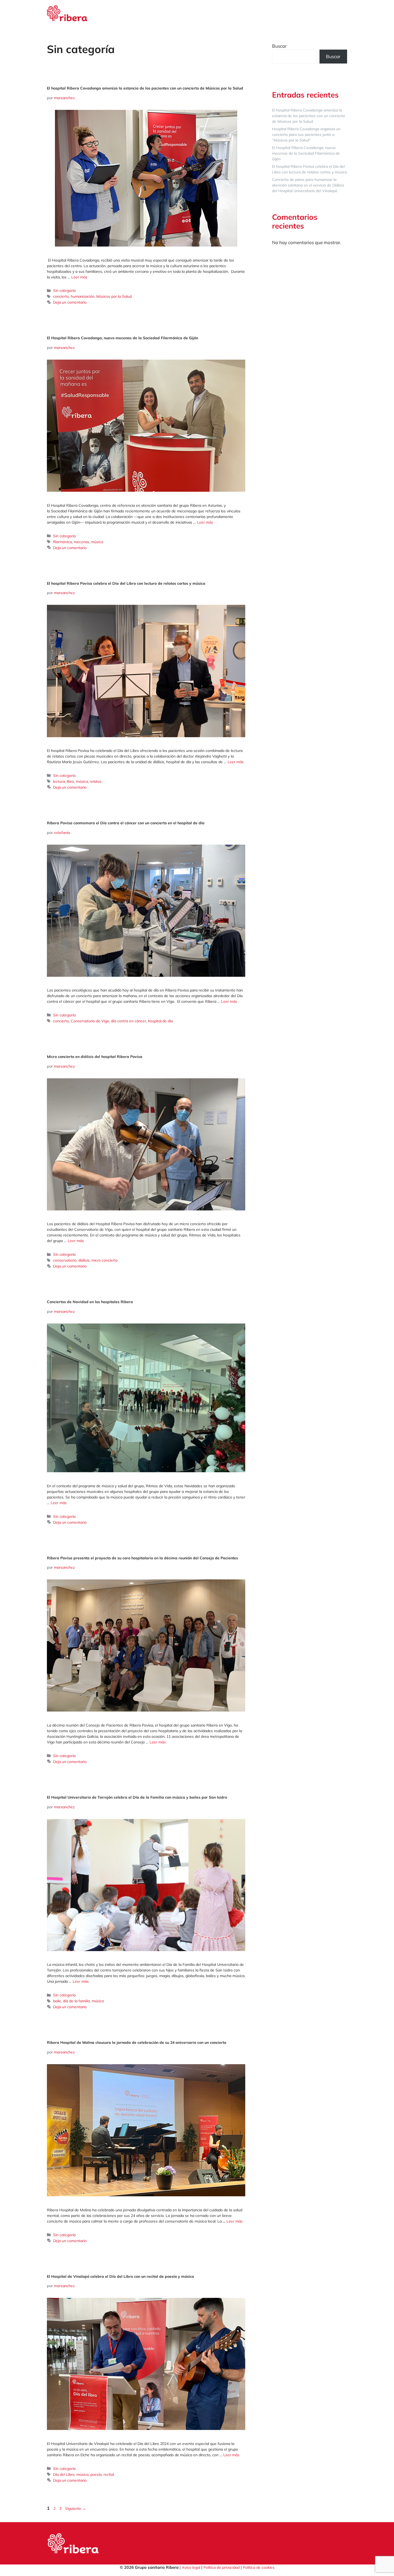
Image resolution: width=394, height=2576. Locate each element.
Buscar (279, 46)
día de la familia (76, 2001)
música (97, 542)
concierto (61, 296)
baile (57, 2001)
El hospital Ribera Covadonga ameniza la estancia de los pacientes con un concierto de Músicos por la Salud (146, 88)
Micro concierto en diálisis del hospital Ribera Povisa (95, 1057)
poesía (96, 2474)
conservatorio (65, 1260)
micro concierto (105, 1260)
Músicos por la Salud (114, 296)
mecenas (81, 542)
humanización (83, 296)
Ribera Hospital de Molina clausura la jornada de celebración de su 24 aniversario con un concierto (137, 2042)
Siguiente (76, 2508)
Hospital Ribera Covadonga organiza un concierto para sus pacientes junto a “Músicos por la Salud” (306, 135)
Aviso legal (191, 2567)
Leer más (79, 277)
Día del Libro (64, 2474)
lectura (59, 781)
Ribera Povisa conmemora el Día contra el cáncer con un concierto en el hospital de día (126, 823)
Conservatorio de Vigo (90, 1021)
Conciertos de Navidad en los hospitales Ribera (90, 1302)
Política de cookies (259, 2567)
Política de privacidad (222, 2567)
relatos (96, 781)
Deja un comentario (70, 302)
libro (70, 781)
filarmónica (62, 542)
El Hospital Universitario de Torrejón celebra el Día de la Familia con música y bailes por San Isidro (137, 1797)
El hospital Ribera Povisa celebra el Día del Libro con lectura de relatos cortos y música (126, 583)
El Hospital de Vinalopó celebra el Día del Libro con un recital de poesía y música (120, 2276)
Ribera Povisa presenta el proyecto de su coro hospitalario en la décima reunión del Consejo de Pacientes (142, 1558)
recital (109, 2474)
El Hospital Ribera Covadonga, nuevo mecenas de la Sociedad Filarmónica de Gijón (122, 338)
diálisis (84, 1260)
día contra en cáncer (129, 1021)
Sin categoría (64, 290)
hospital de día (160, 1021)
